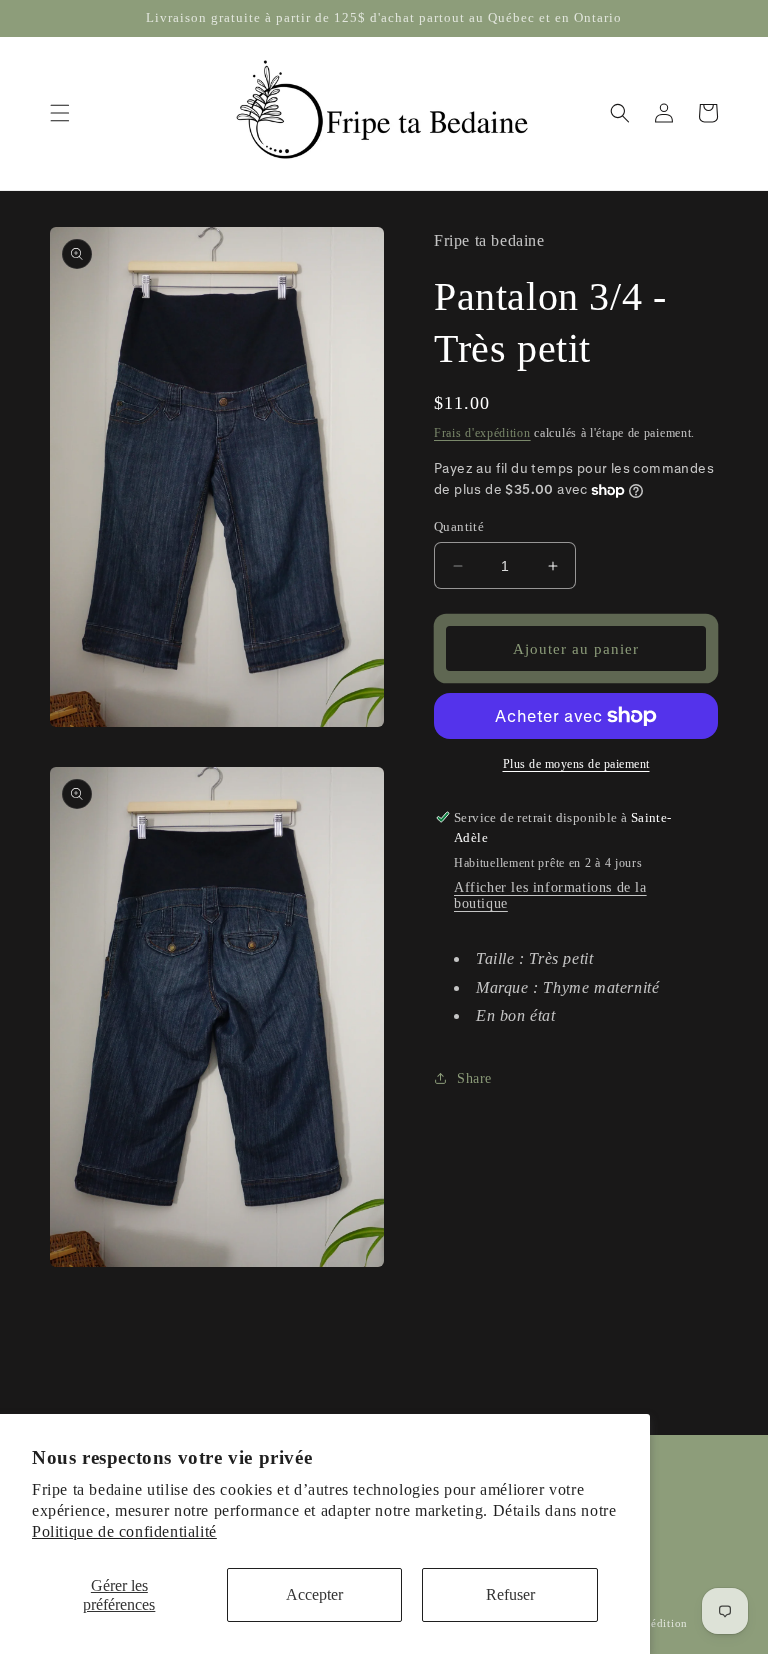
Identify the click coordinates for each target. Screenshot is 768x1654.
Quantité (459, 526)
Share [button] (474, 1078)
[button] (60, 113)
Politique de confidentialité (124, 1531)
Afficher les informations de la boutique (550, 895)
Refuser (510, 1594)
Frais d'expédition (482, 433)
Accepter (314, 1594)
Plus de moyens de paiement (576, 764)
